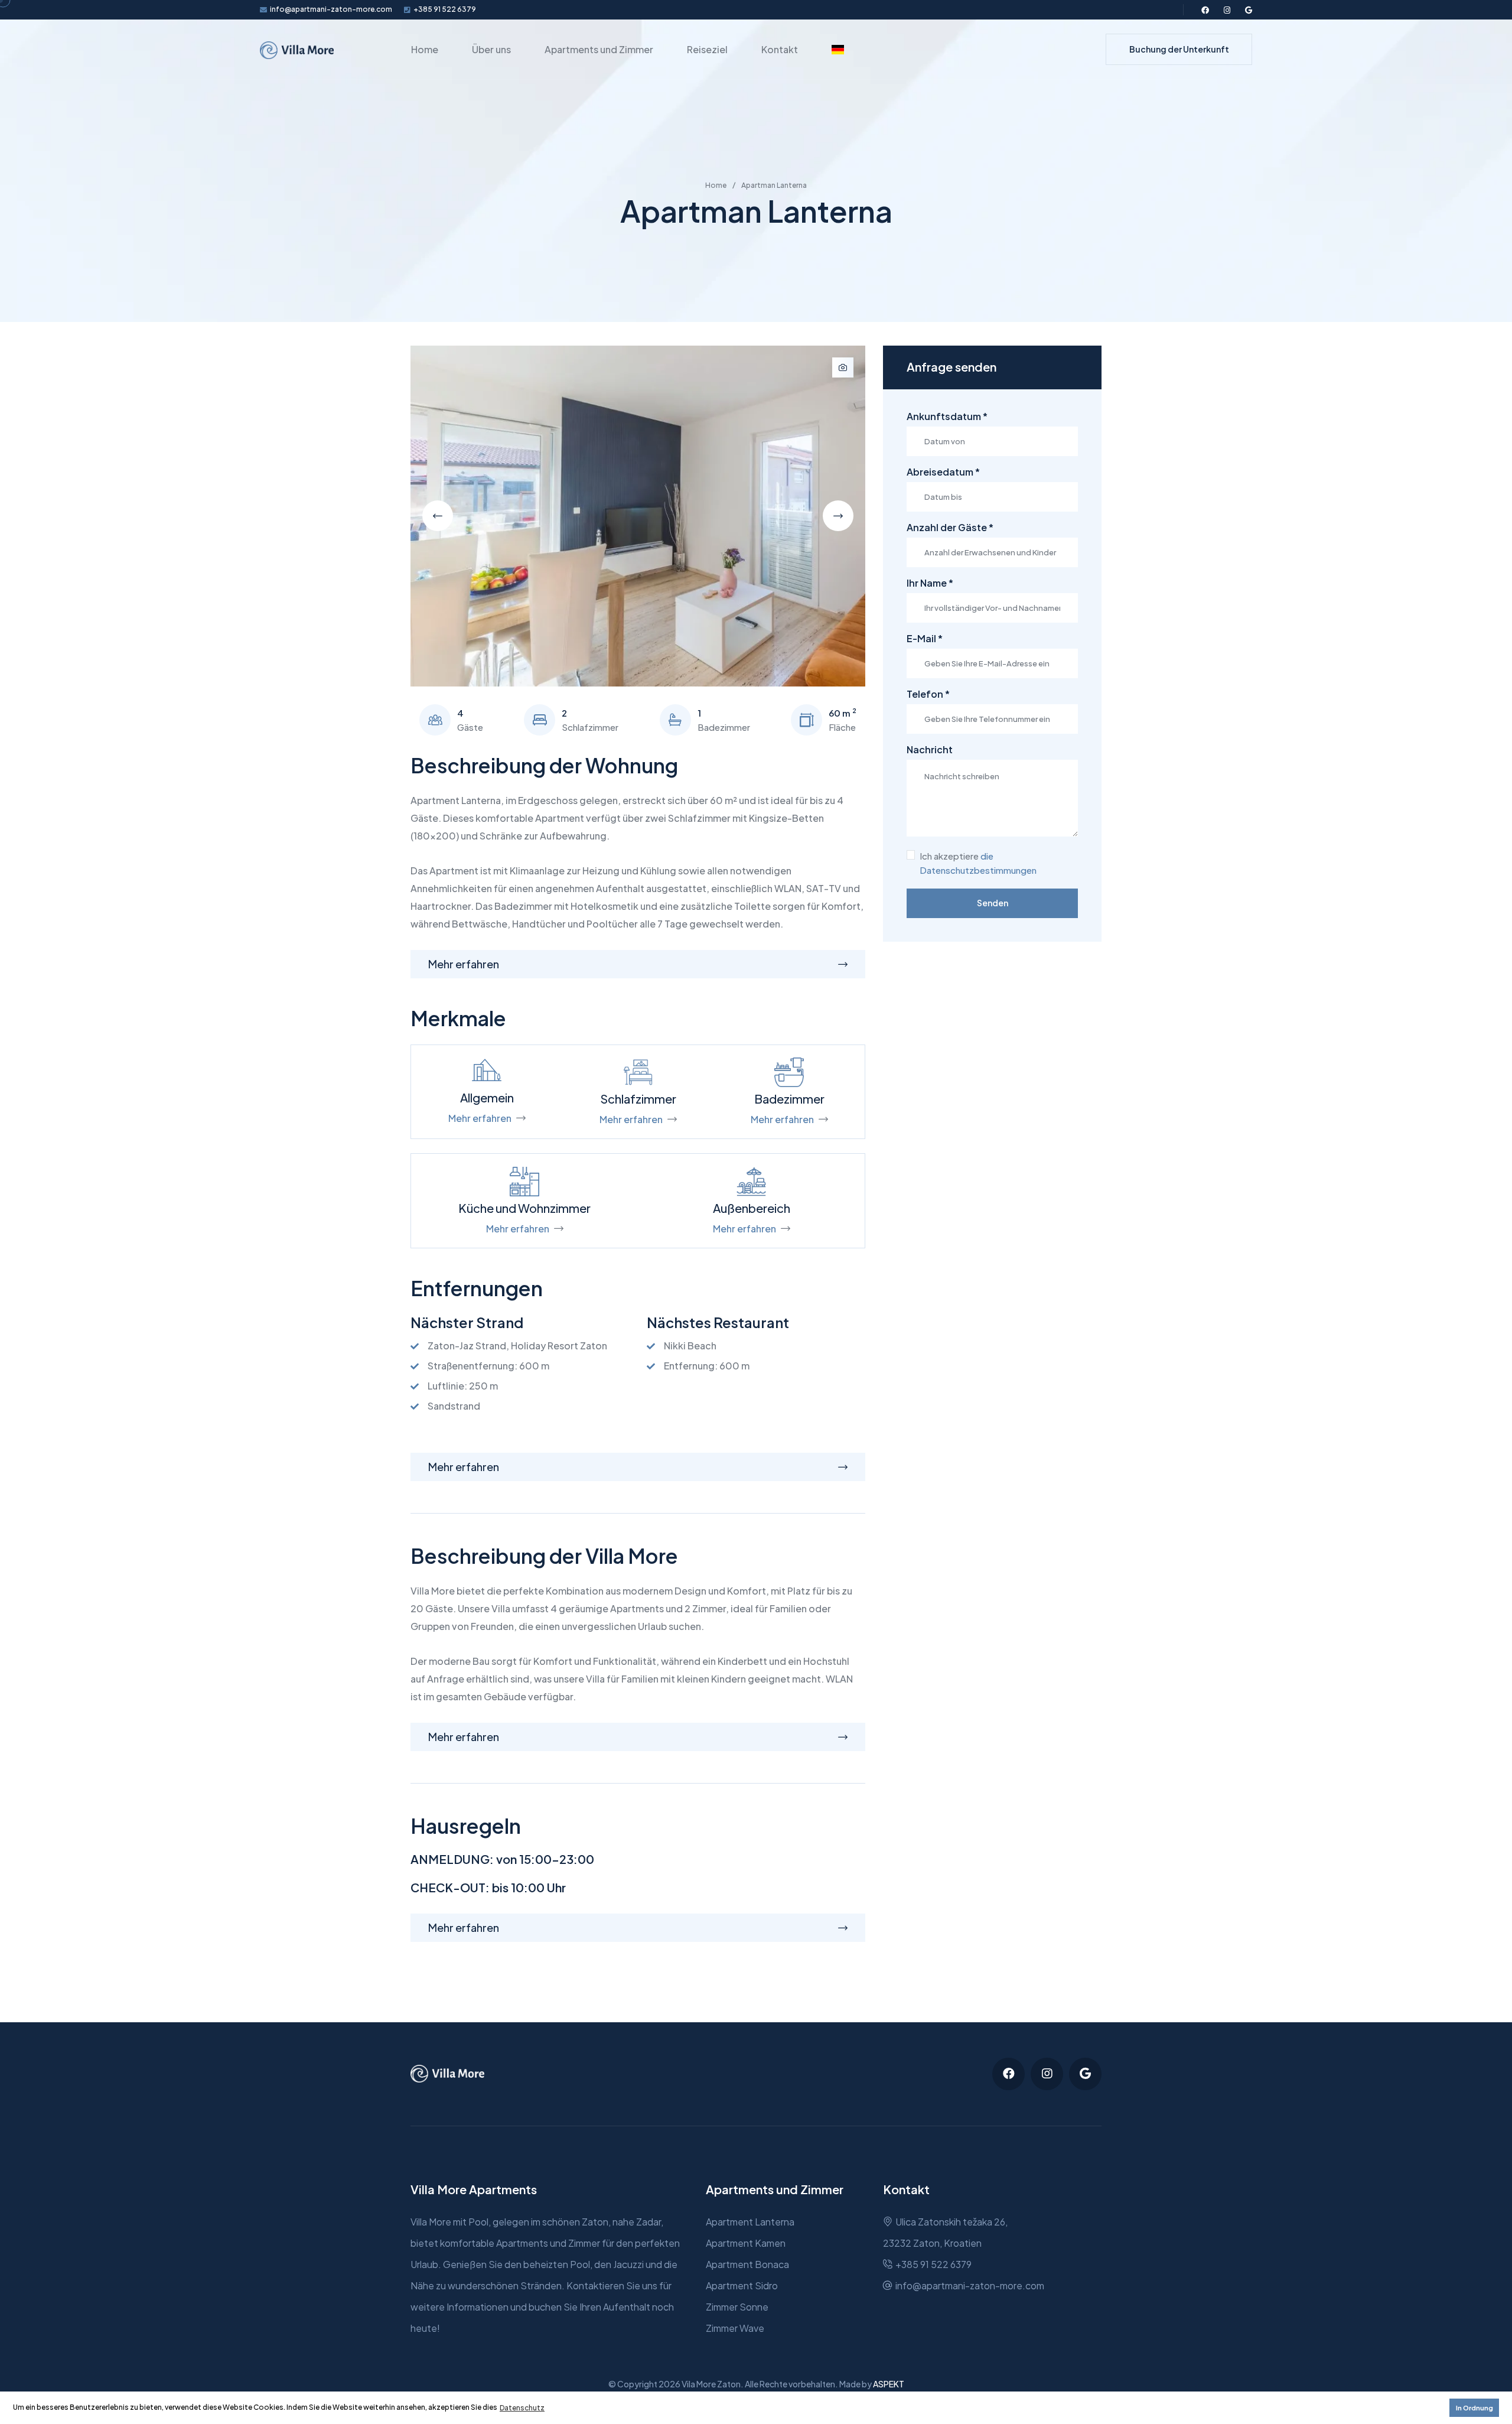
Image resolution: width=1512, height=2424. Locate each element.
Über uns (491, 49)
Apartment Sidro (742, 2285)
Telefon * (928, 694)
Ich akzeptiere (978, 863)
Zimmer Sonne (737, 2307)
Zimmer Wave (735, 2328)
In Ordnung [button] (1474, 2408)
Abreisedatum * (943, 472)
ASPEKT (889, 2384)
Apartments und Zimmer (599, 49)
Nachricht (930, 750)
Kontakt (780, 49)
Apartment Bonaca (747, 2264)
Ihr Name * (930, 583)
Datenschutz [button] (522, 2408)
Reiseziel (707, 49)
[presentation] (438, 516)
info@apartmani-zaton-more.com (331, 9)
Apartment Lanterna (750, 2222)
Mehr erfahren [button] (464, 964)
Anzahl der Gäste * (950, 528)
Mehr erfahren (480, 1118)
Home (425, 49)
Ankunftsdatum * (947, 417)
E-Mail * (925, 639)
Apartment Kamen (746, 2243)
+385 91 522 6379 (445, 9)
